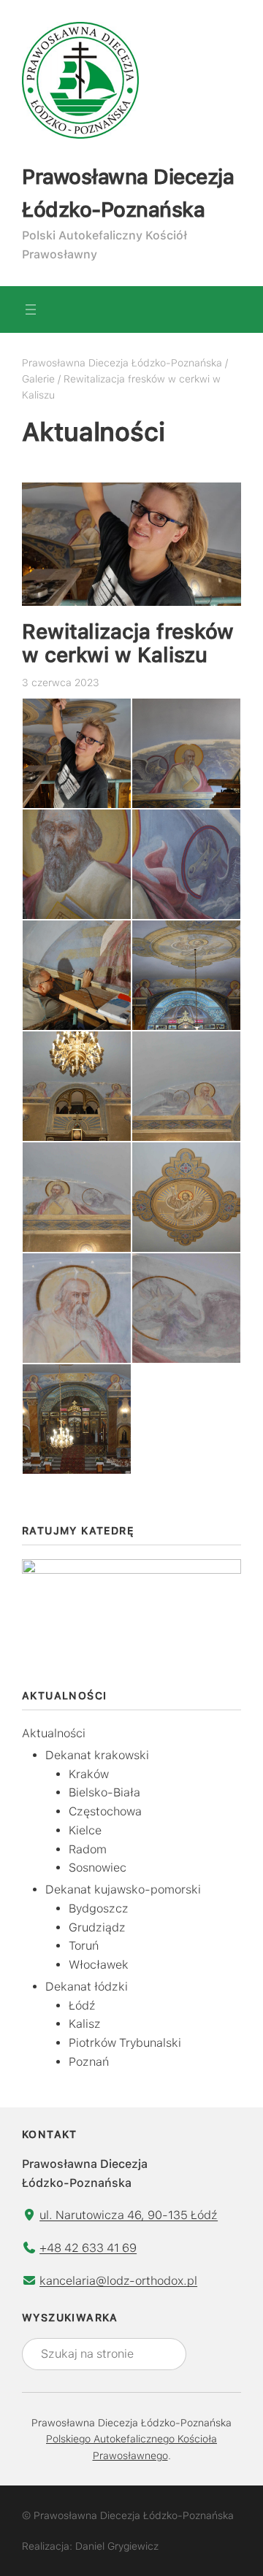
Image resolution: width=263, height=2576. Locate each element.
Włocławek (99, 1965)
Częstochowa (105, 1811)
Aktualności (54, 1733)
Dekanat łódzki (87, 1987)
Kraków (89, 1774)
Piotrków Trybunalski (125, 2043)
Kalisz (85, 2024)
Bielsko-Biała (104, 1792)
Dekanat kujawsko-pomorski (123, 1889)
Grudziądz (97, 1927)
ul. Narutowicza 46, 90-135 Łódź (129, 2215)
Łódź (82, 2006)
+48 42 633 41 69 (88, 2248)
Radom (88, 1849)
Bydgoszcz (99, 1908)
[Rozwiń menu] (31, 309)
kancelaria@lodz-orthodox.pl (118, 2281)
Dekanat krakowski (97, 1755)
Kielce (85, 1830)
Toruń (84, 1946)
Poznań (89, 2062)
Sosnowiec (98, 1868)
